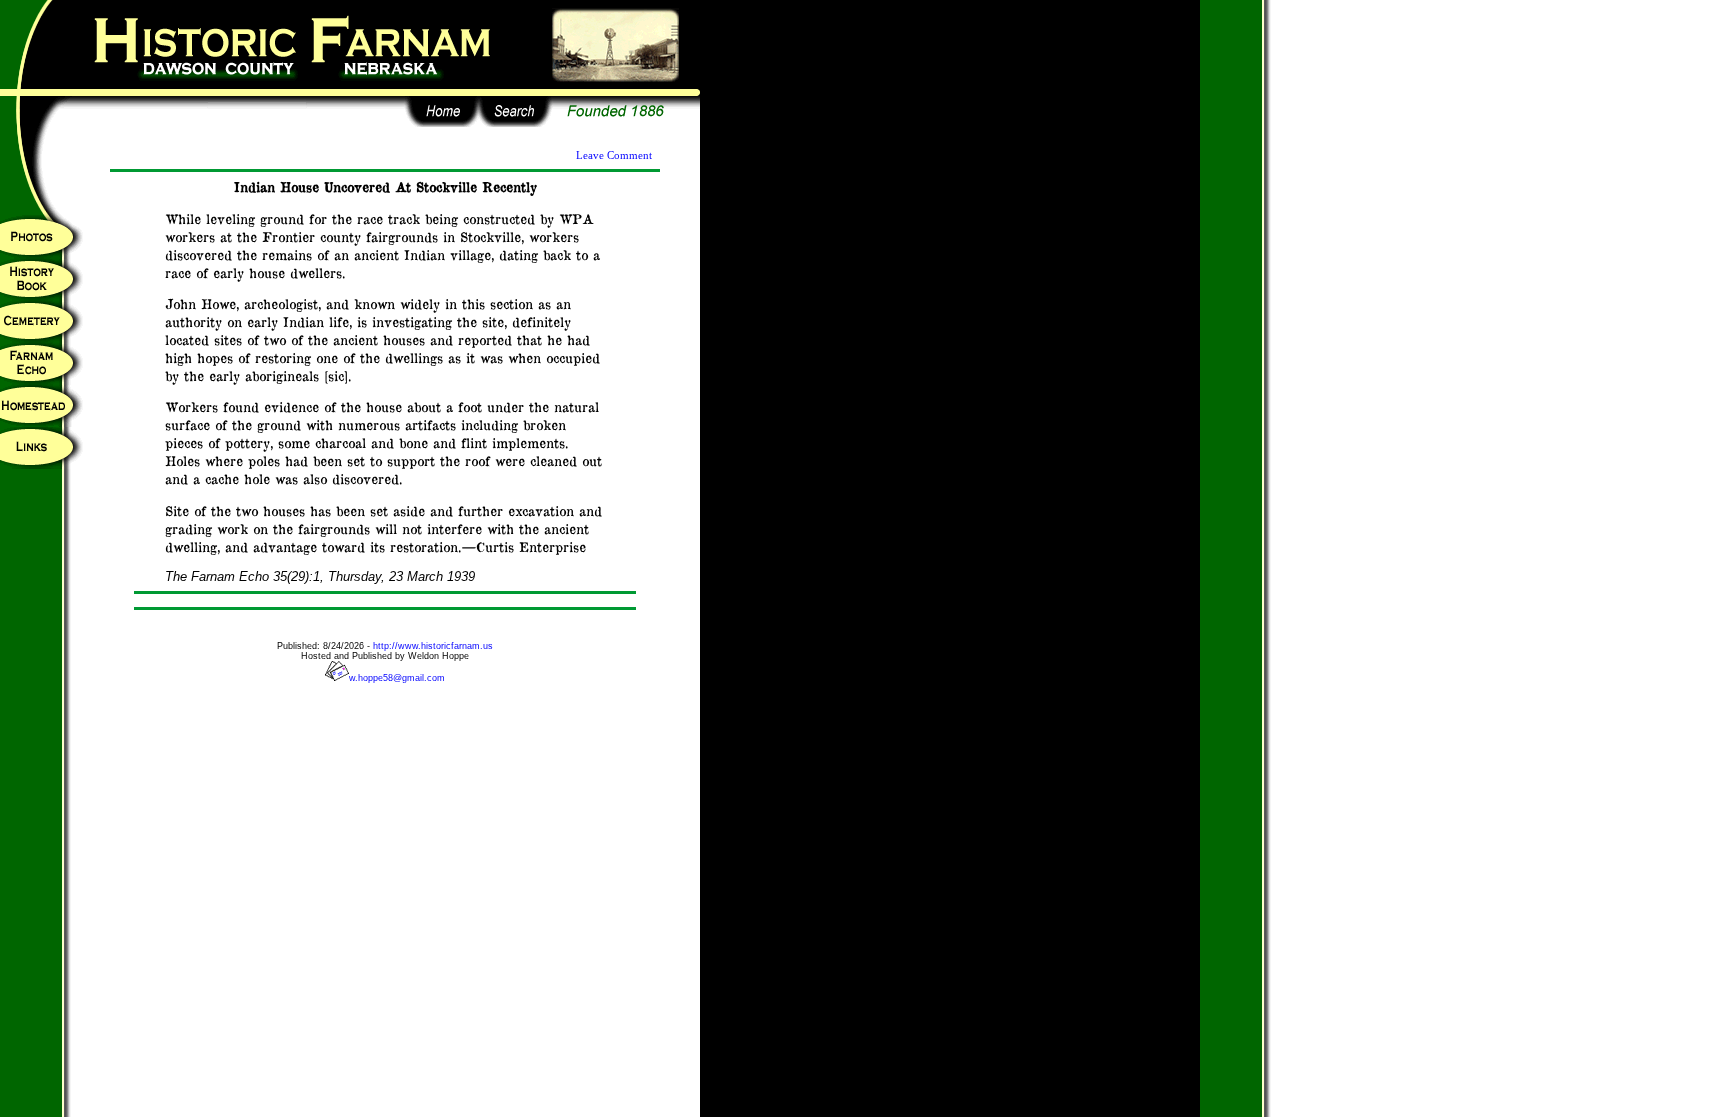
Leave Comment (614, 155)
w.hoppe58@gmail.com (397, 678)
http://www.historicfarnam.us (433, 646)
